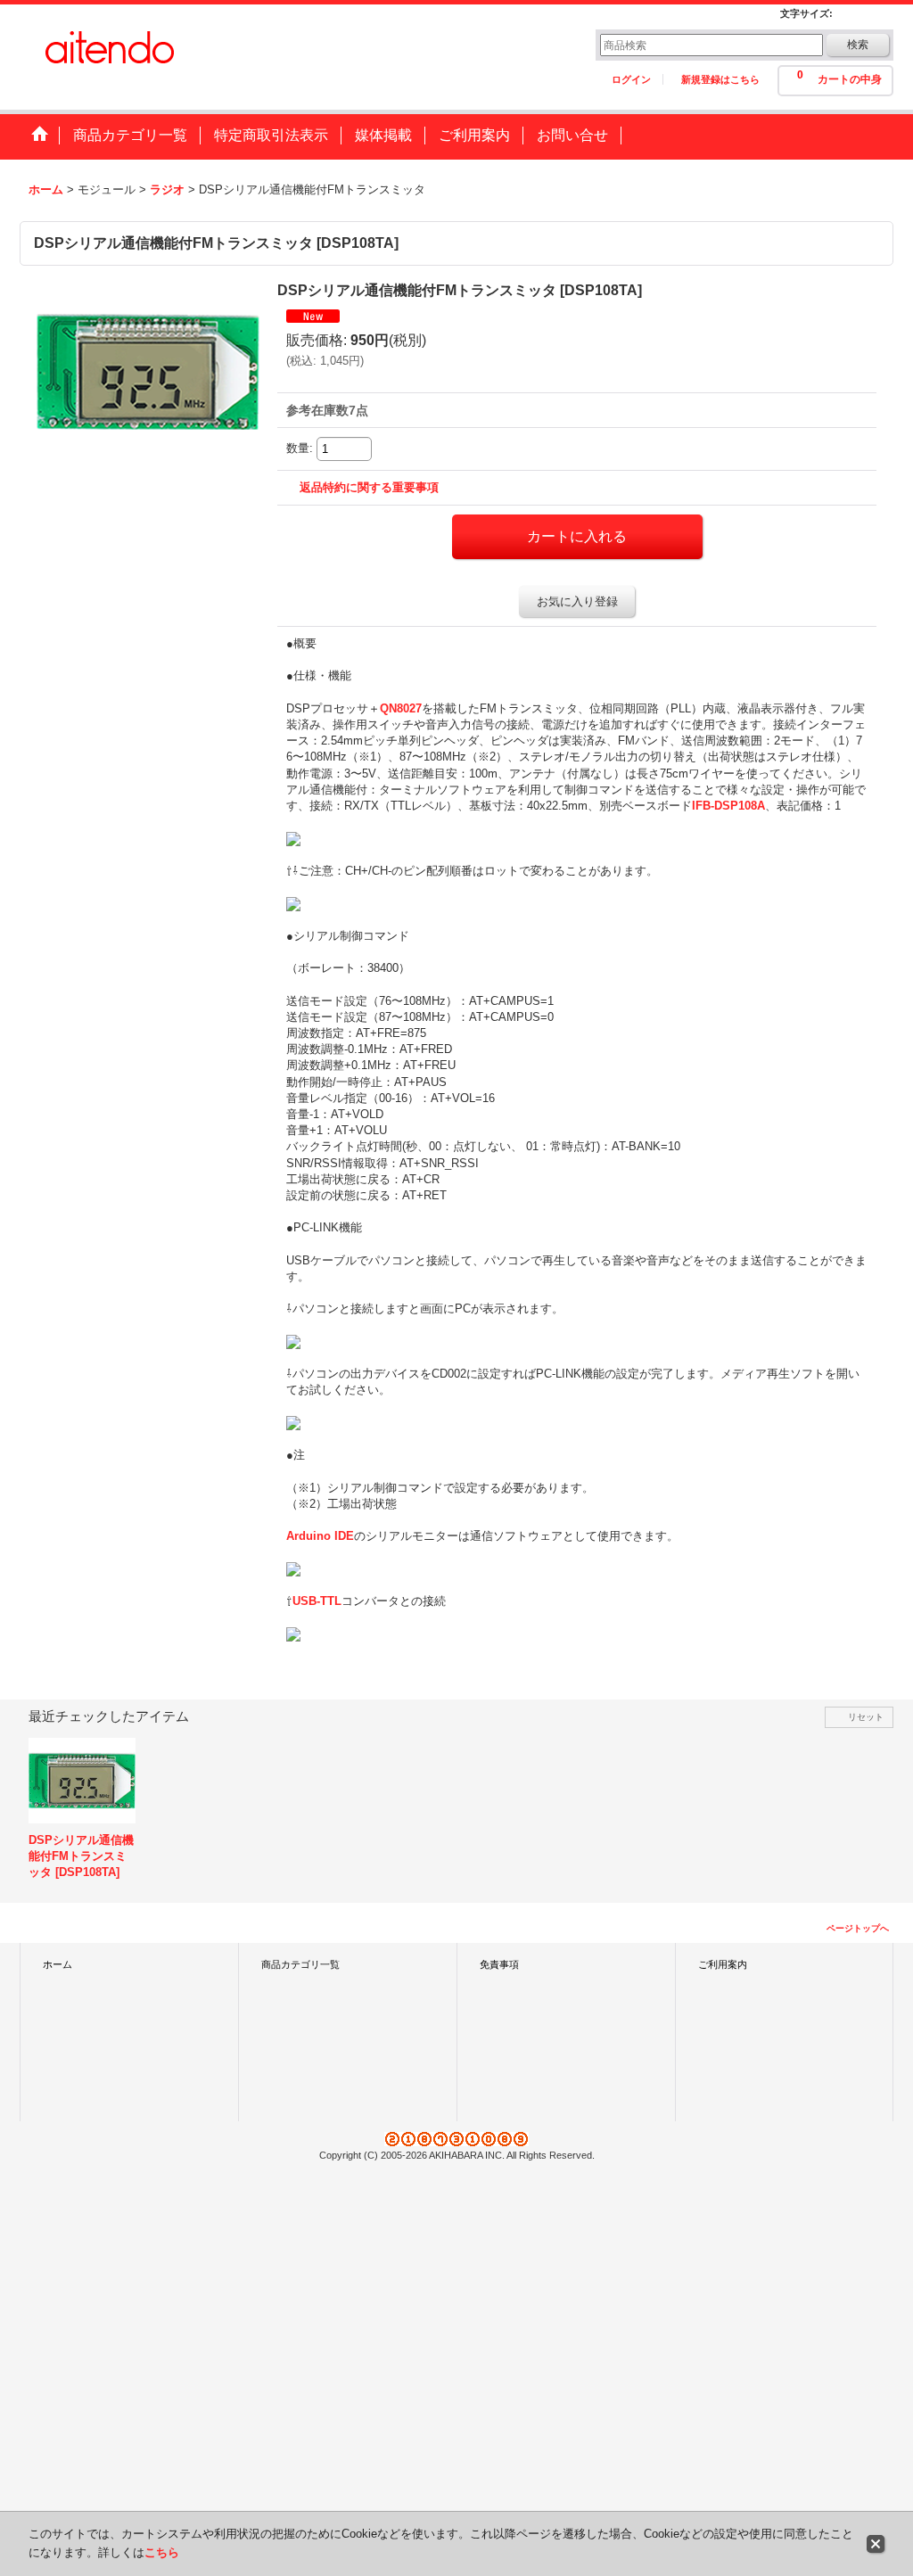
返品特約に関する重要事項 (369, 487)
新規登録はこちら (720, 79)
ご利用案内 (723, 1964)
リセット (866, 1717)
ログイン (631, 79)
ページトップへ (858, 1928)
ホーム (58, 1964)
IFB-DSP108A (728, 806)
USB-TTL (317, 1601)
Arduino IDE (320, 1536)
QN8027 (401, 708)
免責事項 (499, 1964)
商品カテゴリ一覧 (300, 1964)
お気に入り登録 (577, 601)
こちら (162, 2552)
